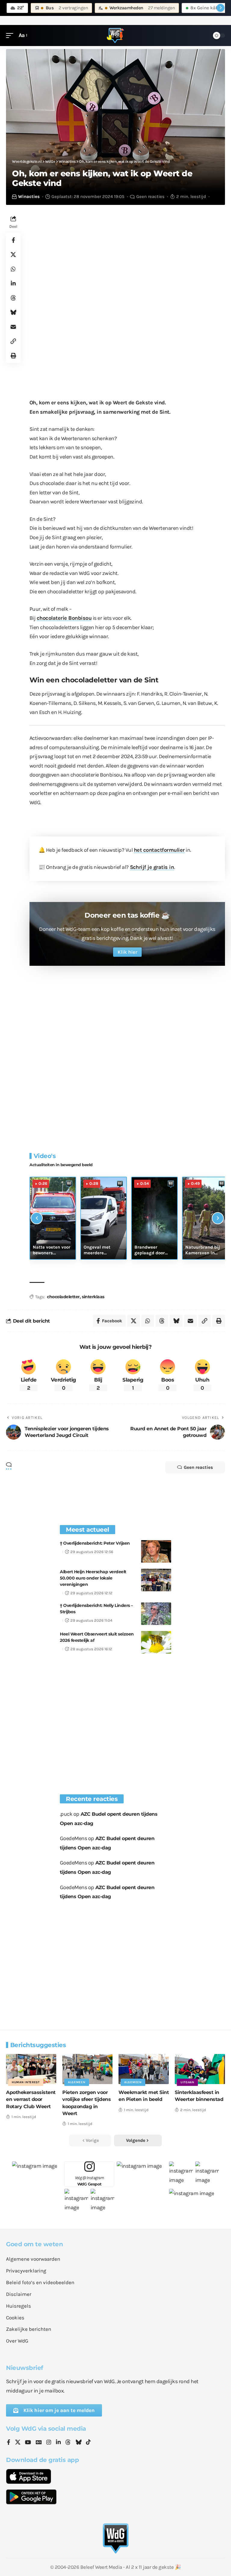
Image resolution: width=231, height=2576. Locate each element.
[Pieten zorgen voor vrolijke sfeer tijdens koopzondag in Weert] (87, 2069)
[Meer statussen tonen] (220, 8)
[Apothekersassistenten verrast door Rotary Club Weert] (31, 2069)
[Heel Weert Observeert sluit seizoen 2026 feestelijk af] (156, 1642)
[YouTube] (28, 2443)
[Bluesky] (79, 2443)
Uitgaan (187, 2082)
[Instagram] (49, 2443)
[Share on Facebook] (13, 240)
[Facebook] (9, 2443)
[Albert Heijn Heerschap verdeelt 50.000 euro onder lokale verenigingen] (156, 1580)
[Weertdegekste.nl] (115, 36)
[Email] (13, 327)
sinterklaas (93, 1297)
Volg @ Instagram (89, 2181)
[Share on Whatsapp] (13, 269)
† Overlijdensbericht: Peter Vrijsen (95, 1543)
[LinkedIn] (58, 2443)
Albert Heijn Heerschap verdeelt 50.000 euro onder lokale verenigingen (93, 1578)
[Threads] (68, 2443)
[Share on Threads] (13, 298)
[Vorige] (37, 1218)
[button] (11, 35)
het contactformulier (159, 850)
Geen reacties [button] (198, 1467)
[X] (18, 2443)
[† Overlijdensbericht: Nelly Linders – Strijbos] (156, 1614)
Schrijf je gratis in (152, 867)
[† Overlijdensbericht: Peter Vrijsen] (156, 1551)
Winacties (29, 196)
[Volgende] (218, 1218)
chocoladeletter (63, 1297)
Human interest (26, 2082)
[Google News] (39, 2443)
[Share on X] (13, 255)
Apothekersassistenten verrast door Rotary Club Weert (31, 2099)
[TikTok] (88, 2443)
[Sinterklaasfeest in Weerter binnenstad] (200, 2069)
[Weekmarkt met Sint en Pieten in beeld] (144, 2069)
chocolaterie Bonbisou (64, 618)
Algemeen (77, 2082)
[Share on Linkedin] (13, 283)
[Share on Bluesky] (13, 312)
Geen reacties (150, 196)
